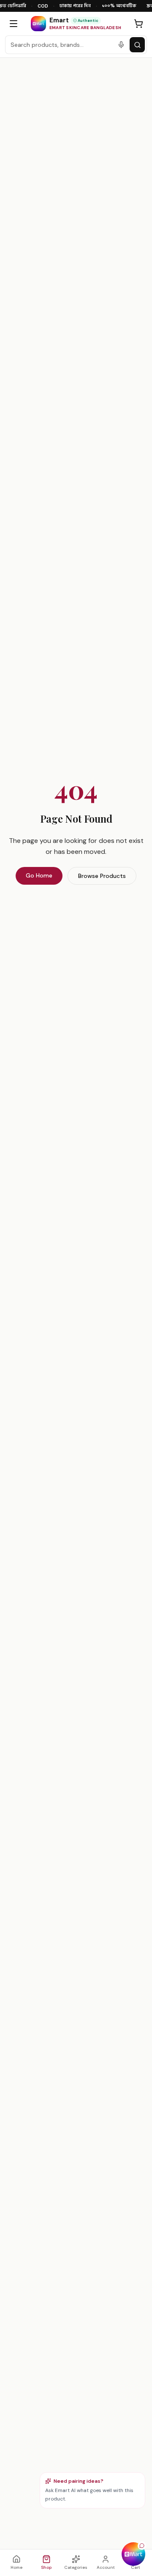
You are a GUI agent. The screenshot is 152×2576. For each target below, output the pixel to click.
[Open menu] (14, 24)
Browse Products (102, 876)
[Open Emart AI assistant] (133, 2554)
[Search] (137, 45)
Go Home (39, 875)
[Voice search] (121, 45)
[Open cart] (138, 24)
